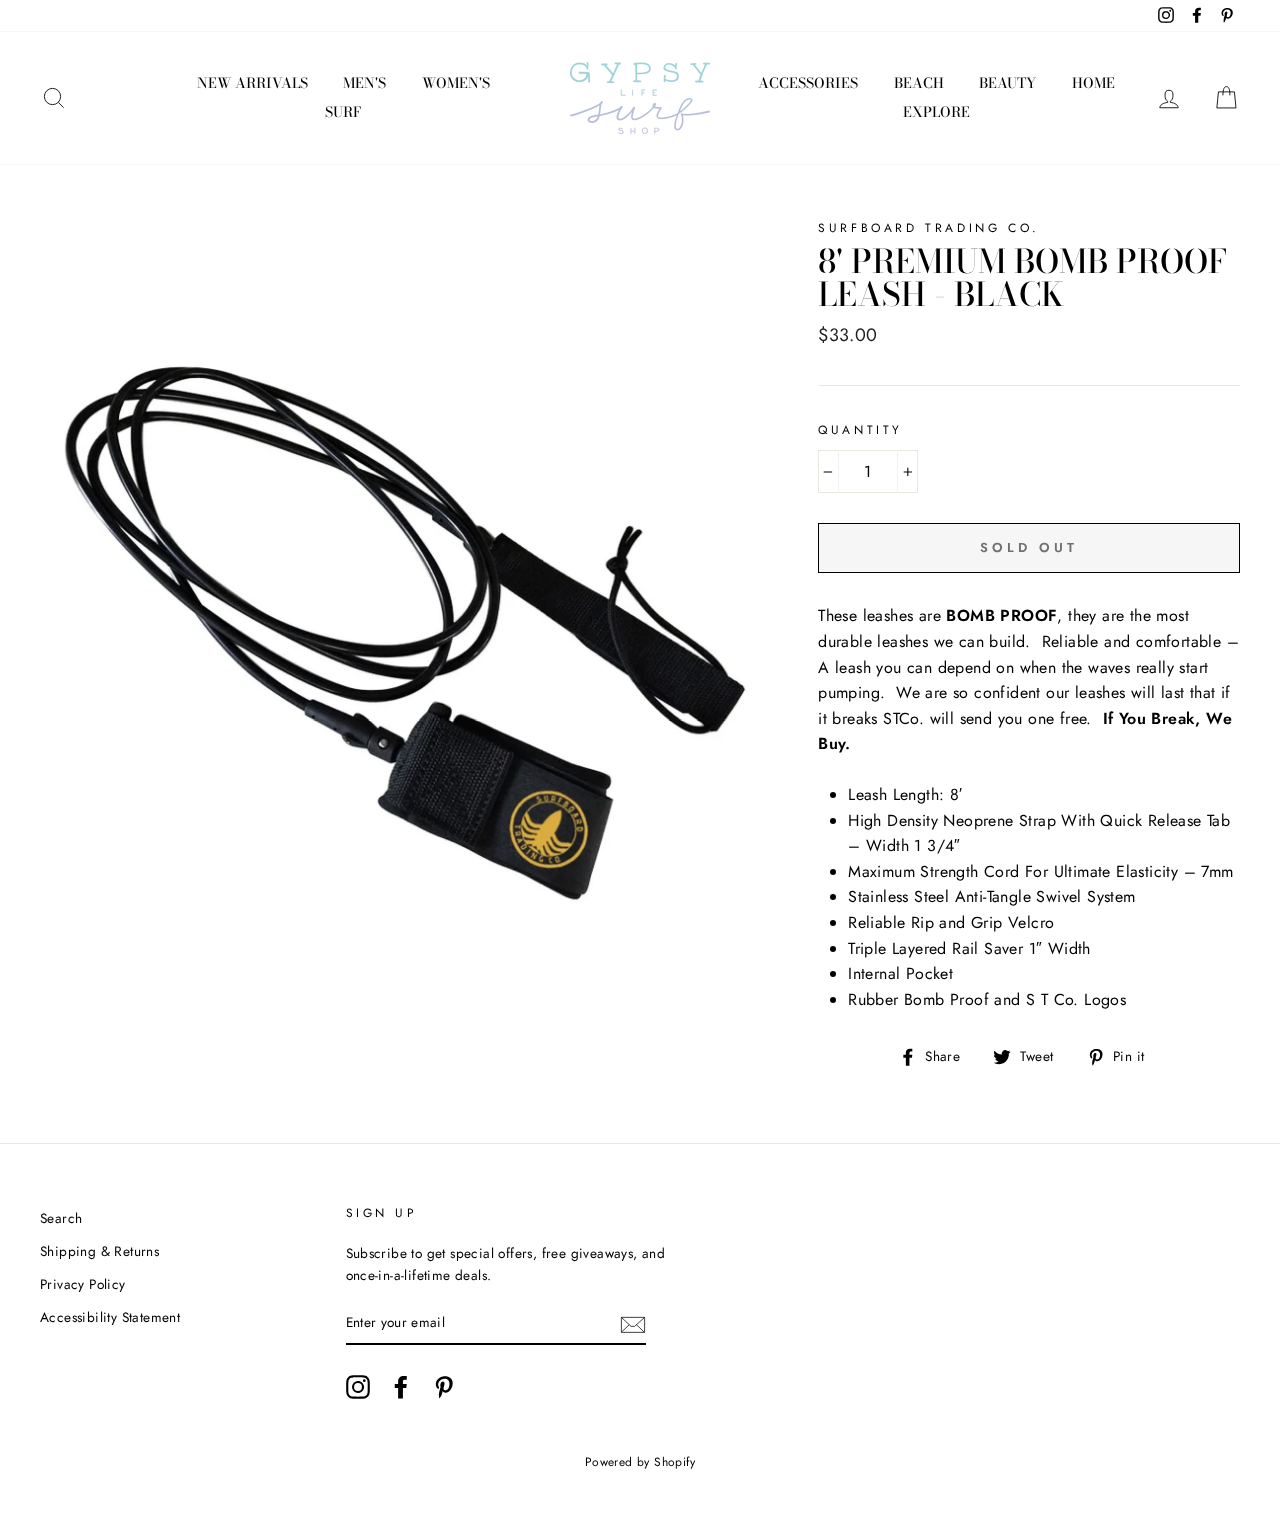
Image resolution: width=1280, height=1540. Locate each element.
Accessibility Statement (110, 1317)
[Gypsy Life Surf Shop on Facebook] (401, 1387)
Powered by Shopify (640, 1462)
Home (1093, 83)
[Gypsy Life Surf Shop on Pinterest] (444, 1387)
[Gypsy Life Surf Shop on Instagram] (358, 1387)
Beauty (1007, 83)
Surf (343, 112)
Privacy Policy (83, 1284)
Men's (364, 83)
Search (61, 1218)
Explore (936, 112)
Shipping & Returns (99, 1251)
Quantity (860, 430)
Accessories (808, 83)
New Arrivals (252, 83)
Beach (919, 83)
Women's (456, 83)
